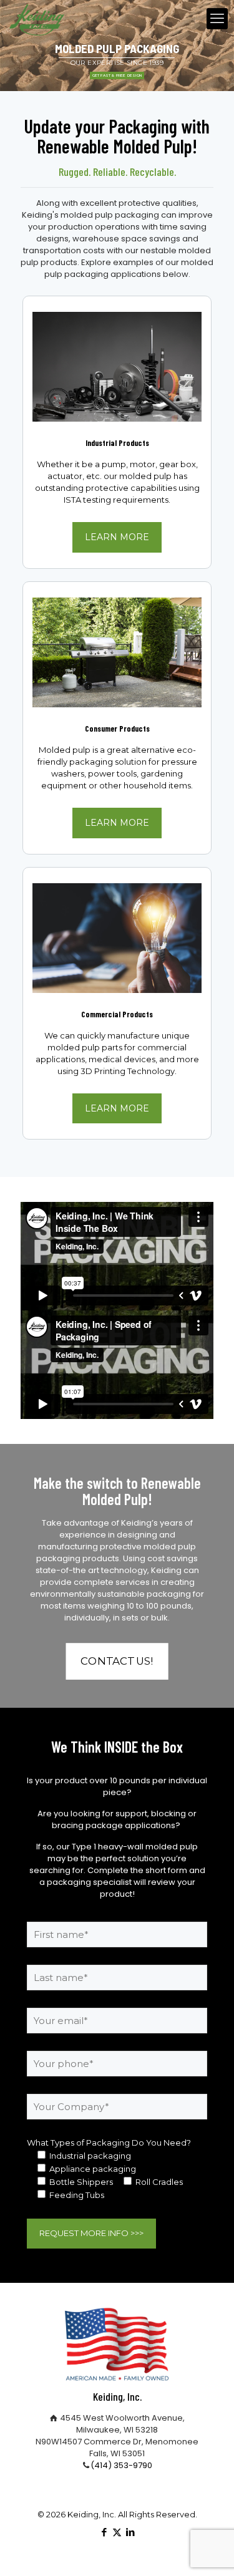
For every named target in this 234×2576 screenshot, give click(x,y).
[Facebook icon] (104, 2532)
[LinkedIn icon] (130, 2532)
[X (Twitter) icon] (117, 2532)
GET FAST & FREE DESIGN (117, 75)
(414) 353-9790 (121, 2465)
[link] (117, 367)
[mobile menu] (217, 19)
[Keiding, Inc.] (37, 19)
